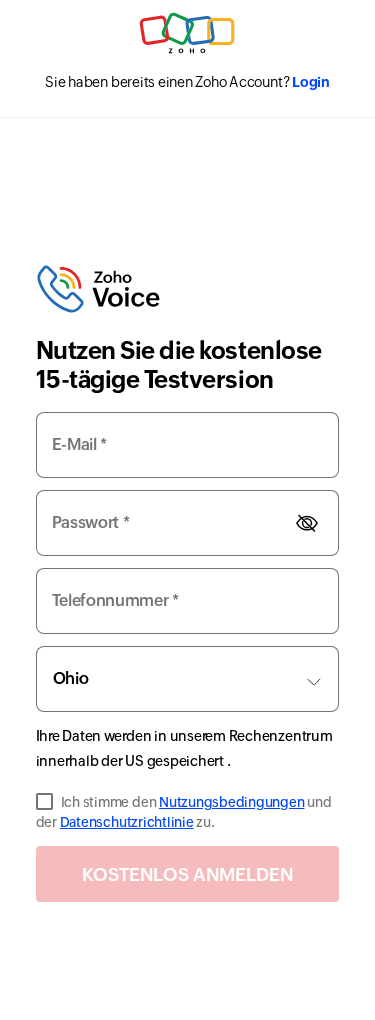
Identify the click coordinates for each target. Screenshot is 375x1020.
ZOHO (188, 33)
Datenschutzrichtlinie (127, 822)
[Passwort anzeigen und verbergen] (307, 523)
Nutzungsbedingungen (231, 802)
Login (311, 82)
